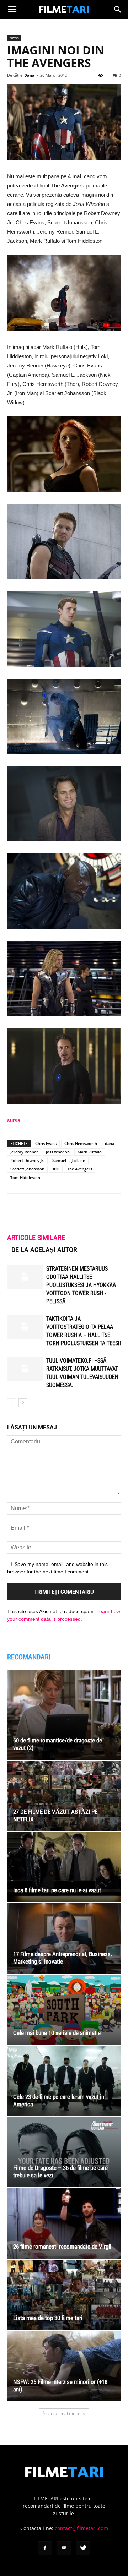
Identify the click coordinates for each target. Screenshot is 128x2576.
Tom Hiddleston (25, 1177)
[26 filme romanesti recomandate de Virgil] (64, 2223)
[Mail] (64, 2548)
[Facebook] (45, 2548)
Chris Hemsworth (81, 1143)
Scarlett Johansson (27, 1169)
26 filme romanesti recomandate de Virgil (62, 2247)
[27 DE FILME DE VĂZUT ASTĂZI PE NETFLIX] (64, 1796)
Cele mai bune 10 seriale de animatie (57, 2033)
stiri (56, 1169)
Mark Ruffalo (90, 1152)
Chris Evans (46, 1143)
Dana (29, 75)
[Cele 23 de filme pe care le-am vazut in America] (64, 2081)
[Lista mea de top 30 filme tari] (64, 2295)
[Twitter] (83, 2548)
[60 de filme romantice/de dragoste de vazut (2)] (64, 1715)
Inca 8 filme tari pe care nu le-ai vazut (57, 1890)
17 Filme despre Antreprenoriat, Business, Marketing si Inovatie (62, 1958)
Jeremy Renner (24, 1152)
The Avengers (80, 1169)
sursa (14, 1120)
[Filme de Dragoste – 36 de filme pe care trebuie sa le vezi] (64, 2152)
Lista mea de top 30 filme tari (48, 2318)
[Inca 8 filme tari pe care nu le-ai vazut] (64, 1867)
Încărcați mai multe (62, 2414)
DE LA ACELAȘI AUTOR (44, 1250)
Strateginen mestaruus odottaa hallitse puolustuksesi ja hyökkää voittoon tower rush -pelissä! (81, 1285)
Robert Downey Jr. (27, 1160)
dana (110, 1143)
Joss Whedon (58, 1152)
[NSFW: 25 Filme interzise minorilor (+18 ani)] (64, 2366)
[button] (118, 10)
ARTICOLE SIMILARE (36, 1238)
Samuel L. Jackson (69, 1160)
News (14, 38)
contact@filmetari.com (81, 2528)
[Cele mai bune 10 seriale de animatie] (64, 2010)
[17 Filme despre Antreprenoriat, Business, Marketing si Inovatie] (64, 1938)
